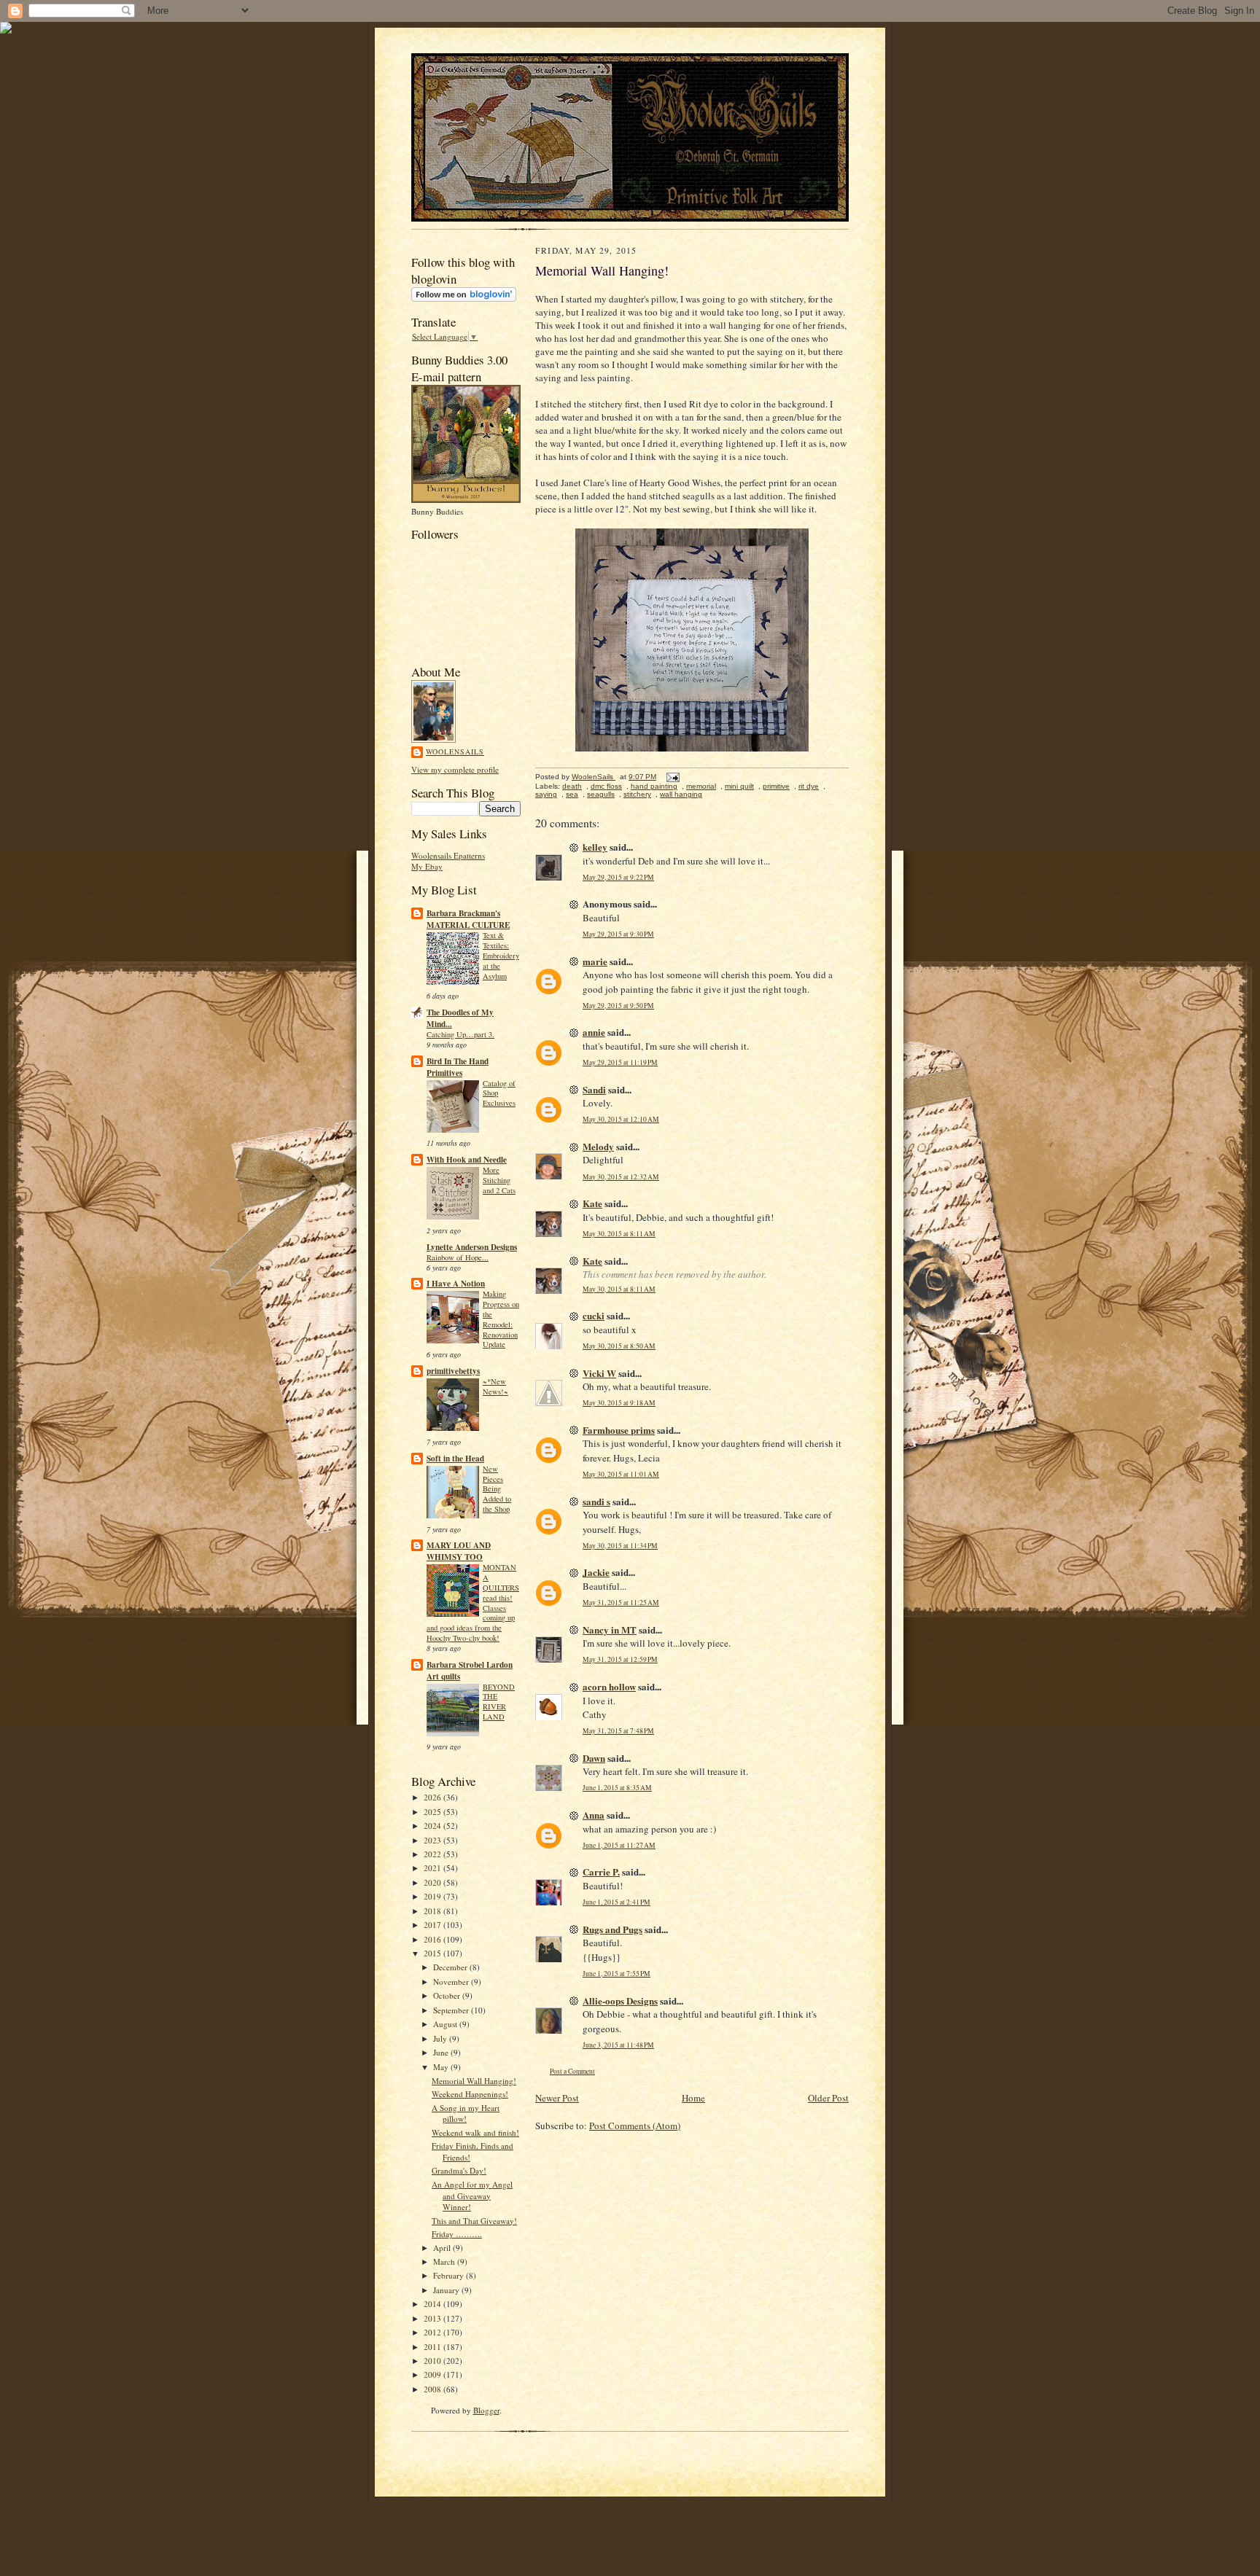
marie (595, 961)
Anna (594, 1815)
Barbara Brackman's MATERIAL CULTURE (468, 919)
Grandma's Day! (459, 2170)
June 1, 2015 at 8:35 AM (617, 1788)
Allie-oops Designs (620, 2001)
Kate (592, 1203)
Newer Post (557, 2098)
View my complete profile (455, 769)
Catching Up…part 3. (460, 1034)
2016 (433, 1939)
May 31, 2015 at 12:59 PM (620, 1659)
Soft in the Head (455, 1459)
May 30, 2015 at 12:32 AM (621, 1177)
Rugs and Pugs (612, 1929)
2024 (433, 1826)
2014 (433, 2304)
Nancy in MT (610, 1629)
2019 (433, 1896)
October (448, 1995)
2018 (433, 1911)
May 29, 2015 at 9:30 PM (618, 934)
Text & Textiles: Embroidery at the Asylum (501, 955)
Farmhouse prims (619, 1430)
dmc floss (606, 786)
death (572, 786)
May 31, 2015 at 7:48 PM (618, 1731)
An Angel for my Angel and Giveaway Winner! (472, 2196)
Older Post (828, 2098)
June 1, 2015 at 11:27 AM (619, 1845)
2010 (433, 2361)
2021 (433, 1868)
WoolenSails (455, 752)
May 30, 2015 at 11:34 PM (620, 1546)
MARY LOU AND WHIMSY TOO (459, 1551)
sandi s (596, 1501)
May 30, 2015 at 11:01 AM (621, 1474)
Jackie (596, 1572)
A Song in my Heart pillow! (466, 2114)
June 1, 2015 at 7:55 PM (617, 1974)
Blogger (486, 2410)
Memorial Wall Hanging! (474, 2081)
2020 (433, 1882)
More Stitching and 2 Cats (499, 1180)
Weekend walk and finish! (475, 2132)
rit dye (809, 786)
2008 (433, 2389)
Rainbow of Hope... (458, 1257)
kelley (595, 847)
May (442, 2067)
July (441, 2038)
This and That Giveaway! (474, 2221)
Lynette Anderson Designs (472, 1247)
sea (572, 794)
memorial (701, 786)
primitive (776, 786)
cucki (594, 1315)
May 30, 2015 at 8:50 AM (619, 1346)
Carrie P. (601, 1871)
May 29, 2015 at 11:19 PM (620, 1062)
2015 (433, 1953)
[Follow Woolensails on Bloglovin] (464, 298)
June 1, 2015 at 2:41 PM (617, 1902)
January (447, 2290)
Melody (598, 1146)
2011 (433, 2347)
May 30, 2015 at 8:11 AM (619, 1234)
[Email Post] (672, 777)
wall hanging (681, 794)
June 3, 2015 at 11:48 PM (618, 2045)
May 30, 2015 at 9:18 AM (619, 1403)
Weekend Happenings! (470, 2094)
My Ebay (427, 866)
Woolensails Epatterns (448, 855)
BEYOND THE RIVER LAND (499, 1702)
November (452, 1982)
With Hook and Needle (467, 1160)
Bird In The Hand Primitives (458, 1067)
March (445, 2261)
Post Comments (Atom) (635, 2126)
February (450, 2275)
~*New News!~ (495, 1386)
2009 (433, 2374)
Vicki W (599, 1373)
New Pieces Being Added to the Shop (497, 1489)
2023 (433, 1840)
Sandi (594, 1089)
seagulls (601, 794)
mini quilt (739, 786)
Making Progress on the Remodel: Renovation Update (501, 1319)
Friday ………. (457, 2234)
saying (546, 794)
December (451, 1967)
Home (693, 2098)
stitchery (637, 794)
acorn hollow (609, 1686)
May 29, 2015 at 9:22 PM (618, 877)
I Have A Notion (456, 1284)
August (446, 2024)
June (442, 2052)
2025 (433, 1812)
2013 (433, 2318)
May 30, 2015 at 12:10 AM (621, 1119)
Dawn (594, 1758)
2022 (433, 1854)
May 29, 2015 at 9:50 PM (618, 1006)
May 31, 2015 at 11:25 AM (621, 1603)
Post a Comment (572, 2071)
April (443, 2248)
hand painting (654, 786)
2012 (433, 2332)
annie (594, 1032)
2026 (433, 1797)
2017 (433, 1925)
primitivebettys (453, 1371)
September (452, 2010)
